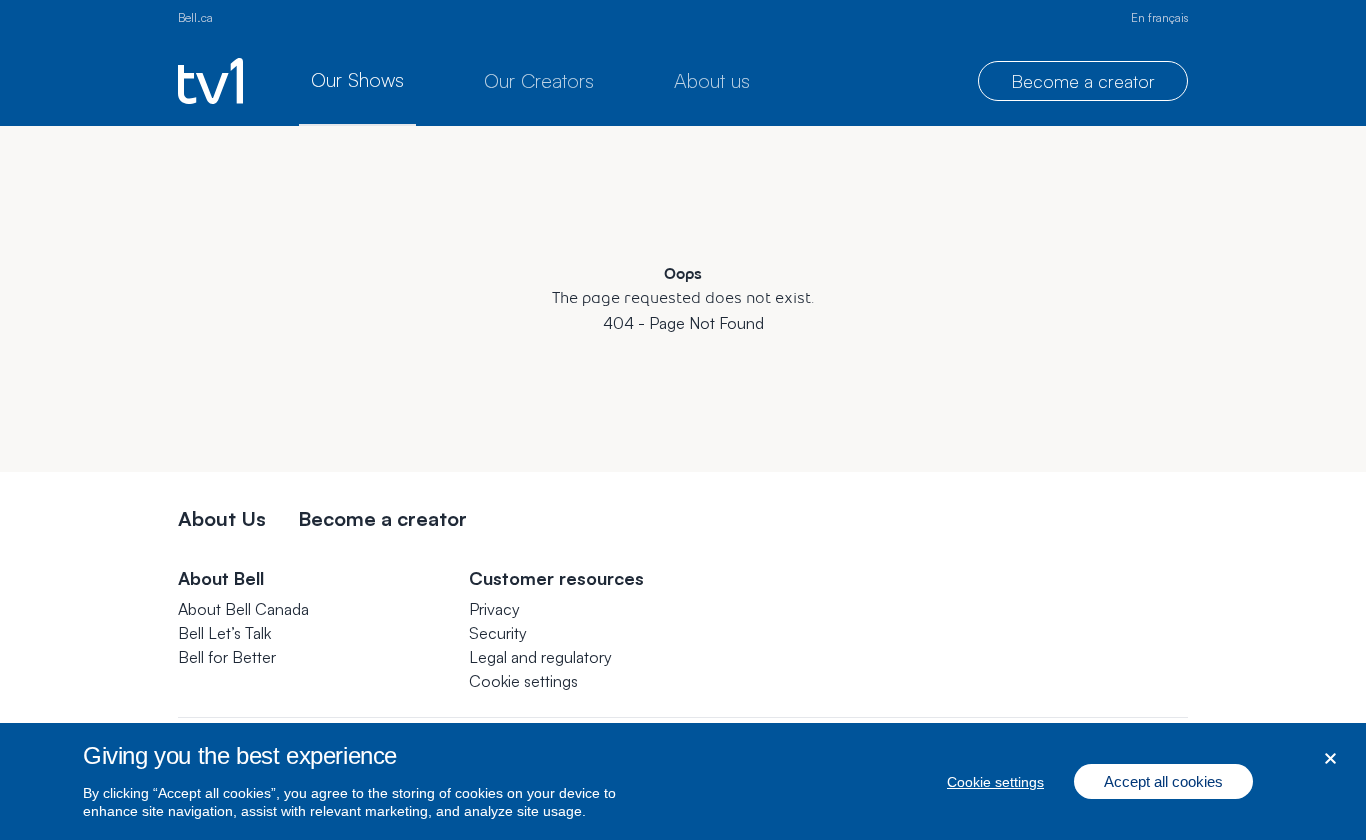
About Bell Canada (243, 609)
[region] (683, 781)
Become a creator (1083, 81)
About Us (222, 518)
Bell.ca (195, 17)
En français (1159, 17)
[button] (523, 681)
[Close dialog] (1330, 758)
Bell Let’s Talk (224, 633)
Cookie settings (523, 681)
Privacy (494, 609)
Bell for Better (227, 657)
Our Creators (539, 80)
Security (498, 633)
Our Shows (357, 79)
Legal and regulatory (540, 657)
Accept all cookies (1163, 781)
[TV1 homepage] (210, 81)
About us (712, 80)
